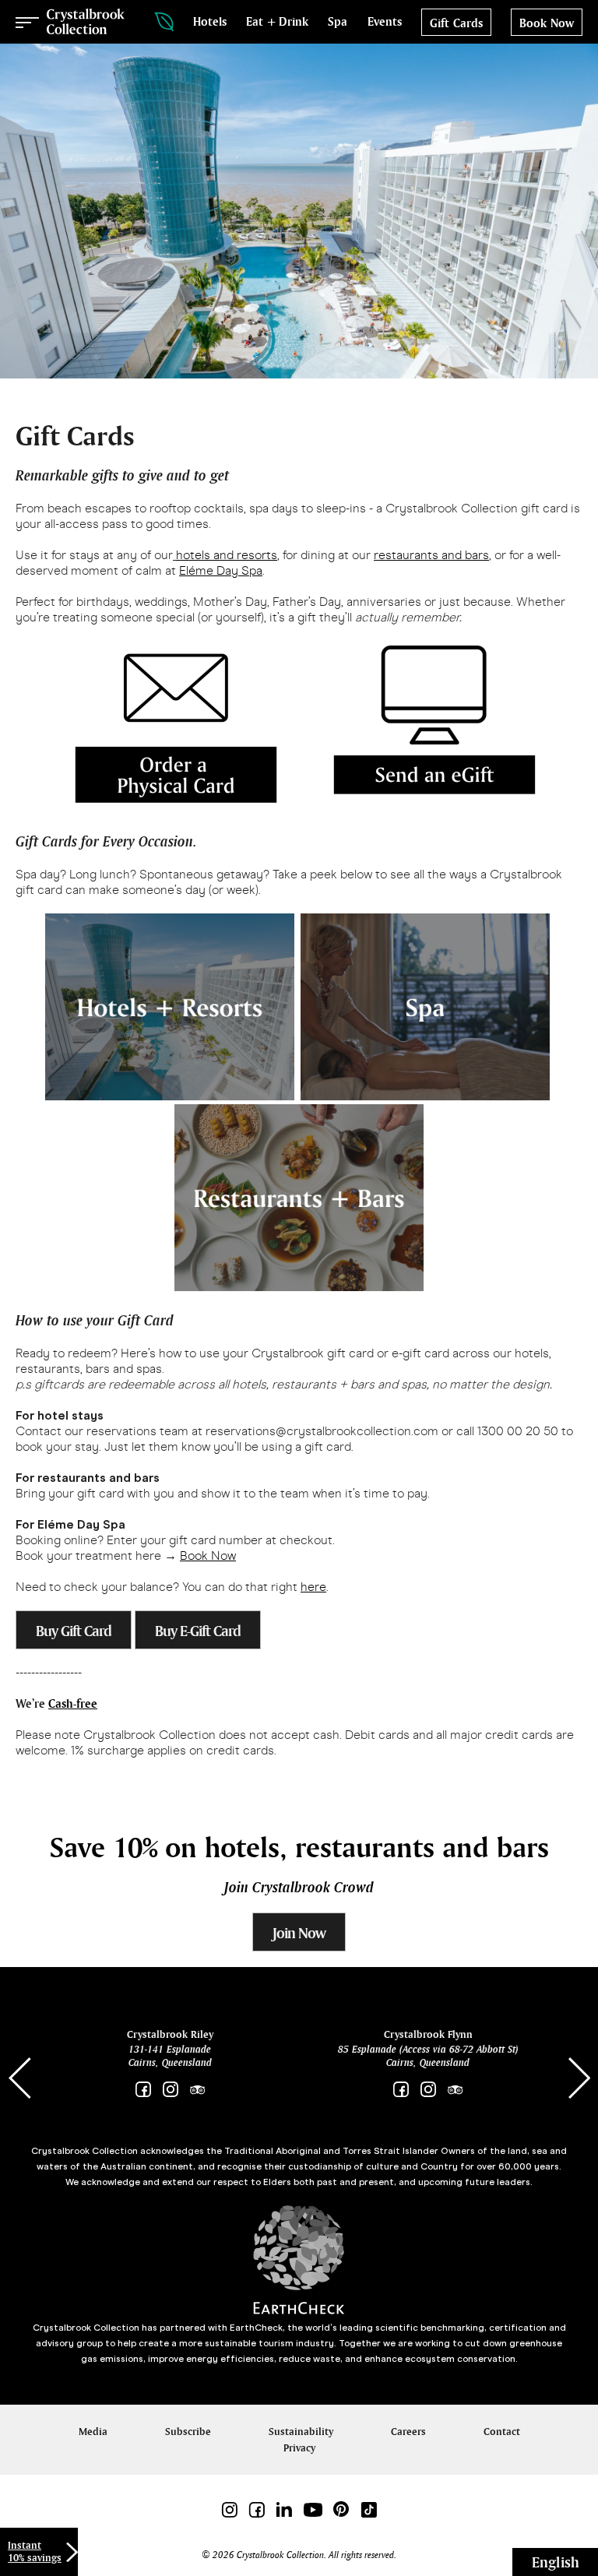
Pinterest (341, 2509)
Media (93, 2432)
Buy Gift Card (74, 1631)
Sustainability (301, 2432)
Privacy (299, 2448)
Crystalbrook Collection (86, 22)
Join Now (299, 1933)
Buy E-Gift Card (198, 1631)
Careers (408, 2432)
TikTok (369, 2509)
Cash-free (73, 1703)
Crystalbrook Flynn (428, 2034)
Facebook (143, 2090)
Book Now (208, 1555)
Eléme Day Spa (221, 570)
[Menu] (27, 22)
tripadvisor (197, 2090)
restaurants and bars (431, 555)
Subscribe (188, 2432)
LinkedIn (284, 2509)
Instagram (170, 2090)
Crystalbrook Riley (170, 2034)
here (313, 1587)
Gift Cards (456, 23)
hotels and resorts (227, 555)
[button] (579, 2078)
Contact (502, 2432)
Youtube (313, 2509)
